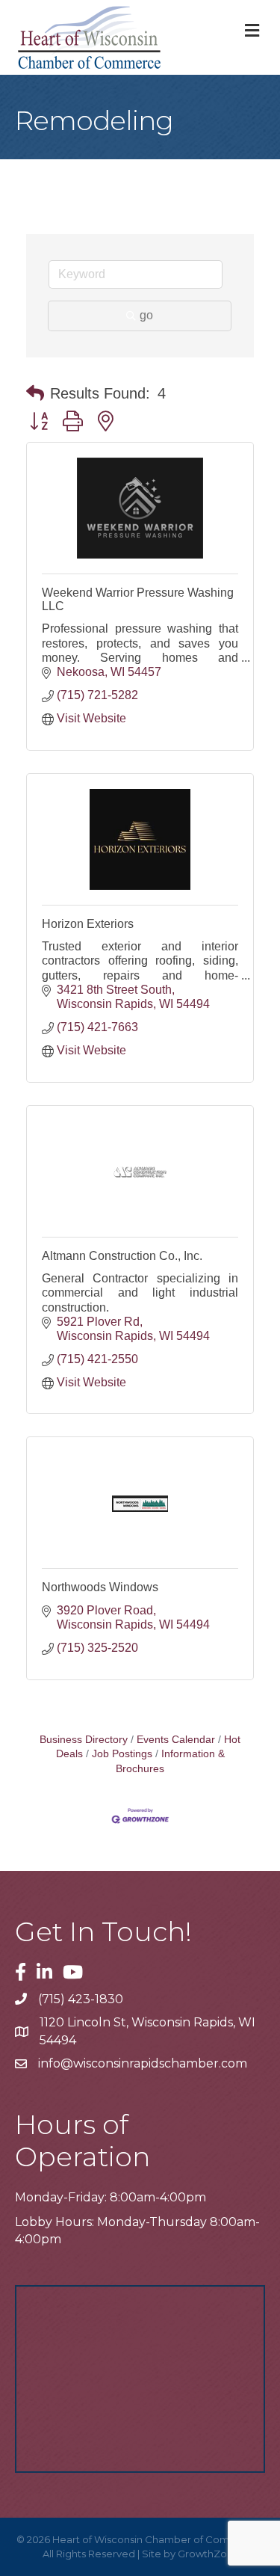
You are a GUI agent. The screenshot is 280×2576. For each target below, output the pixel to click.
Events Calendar (176, 1740)
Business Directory (84, 1740)
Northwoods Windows (100, 1587)
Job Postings (122, 1754)
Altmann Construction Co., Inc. (122, 1256)
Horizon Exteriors (88, 924)
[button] (35, 393)
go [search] (146, 315)
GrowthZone (209, 2554)
